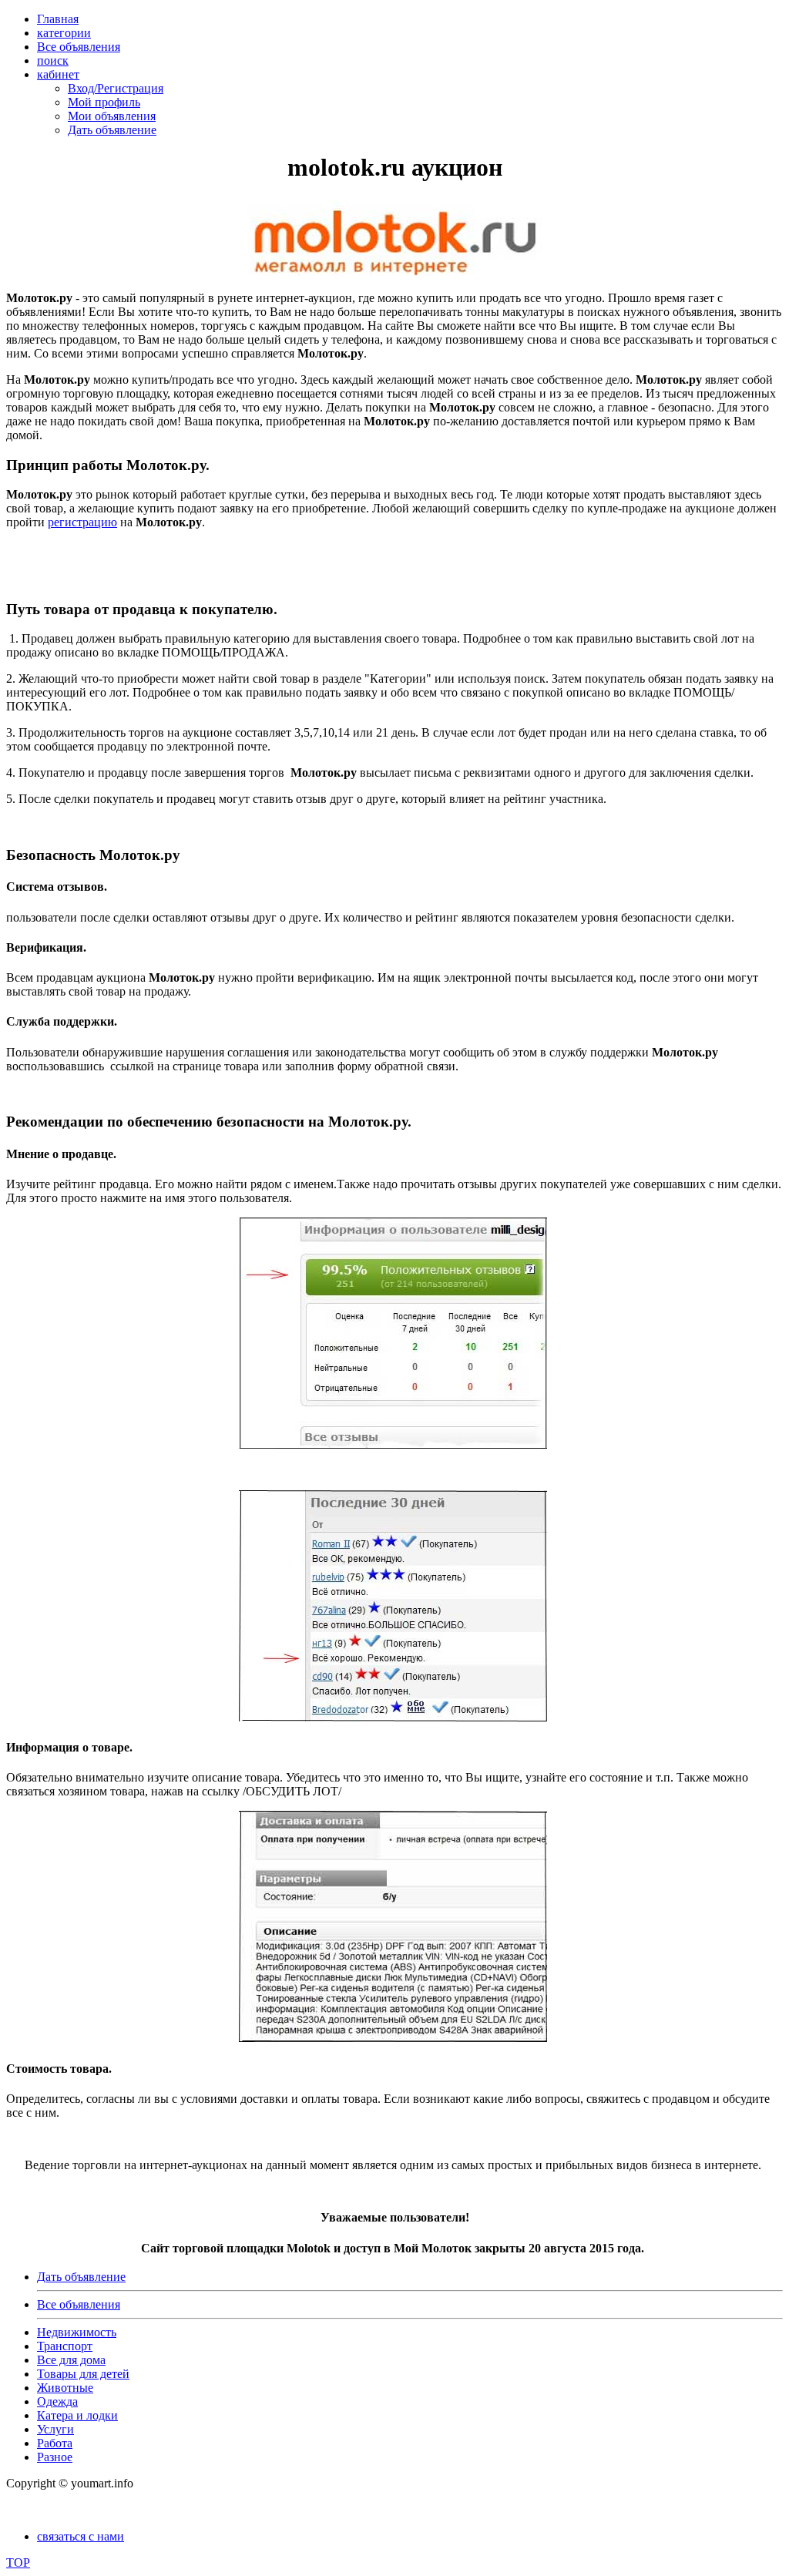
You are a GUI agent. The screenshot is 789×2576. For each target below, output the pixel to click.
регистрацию (82, 522)
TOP (18, 2563)
